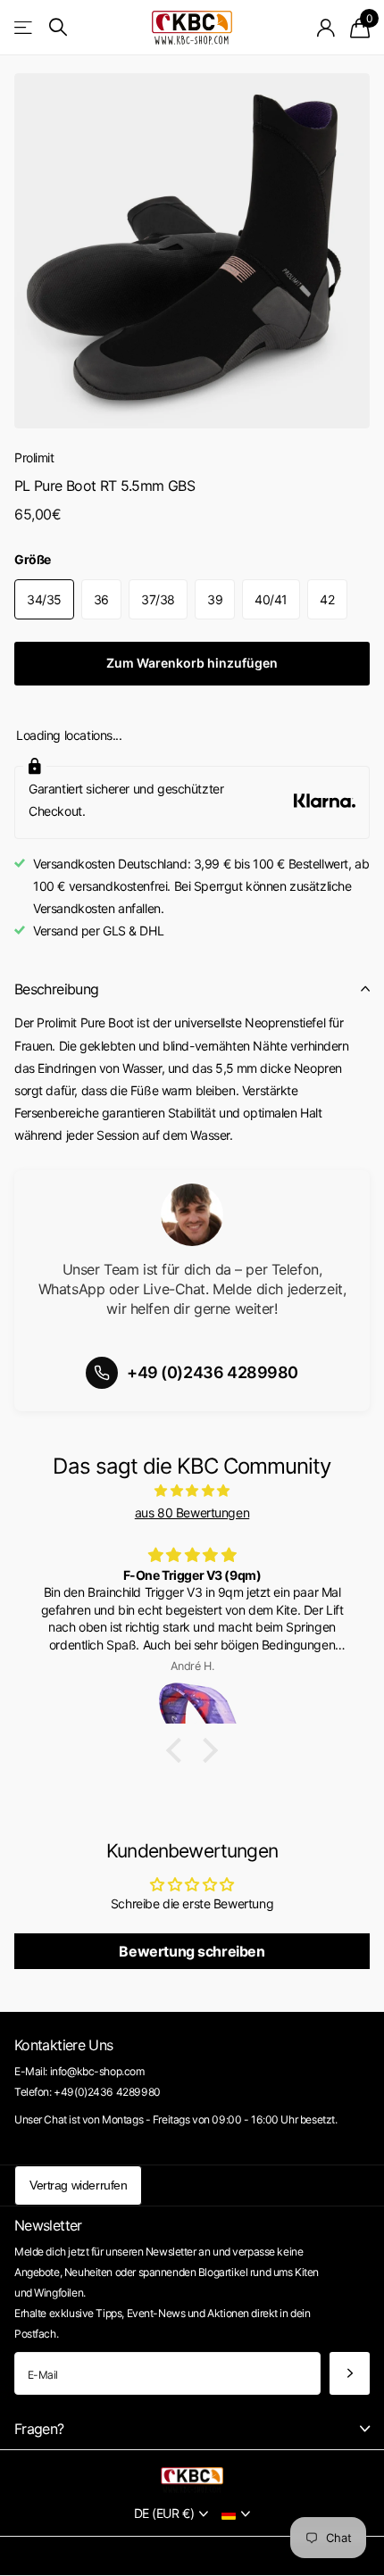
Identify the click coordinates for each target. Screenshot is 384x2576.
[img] (192, 1490)
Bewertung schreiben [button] (192, 1951)
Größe (33, 559)
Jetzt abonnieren (350, 2374)
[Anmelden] (326, 28)
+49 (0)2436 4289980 (213, 1372)
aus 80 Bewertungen (192, 1512)
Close (192, 2428)
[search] (58, 27)
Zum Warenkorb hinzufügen (192, 663)
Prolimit (34, 457)
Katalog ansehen (25, 27)
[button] (179, 1750)
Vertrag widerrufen (78, 2185)
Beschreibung (56, 989)
